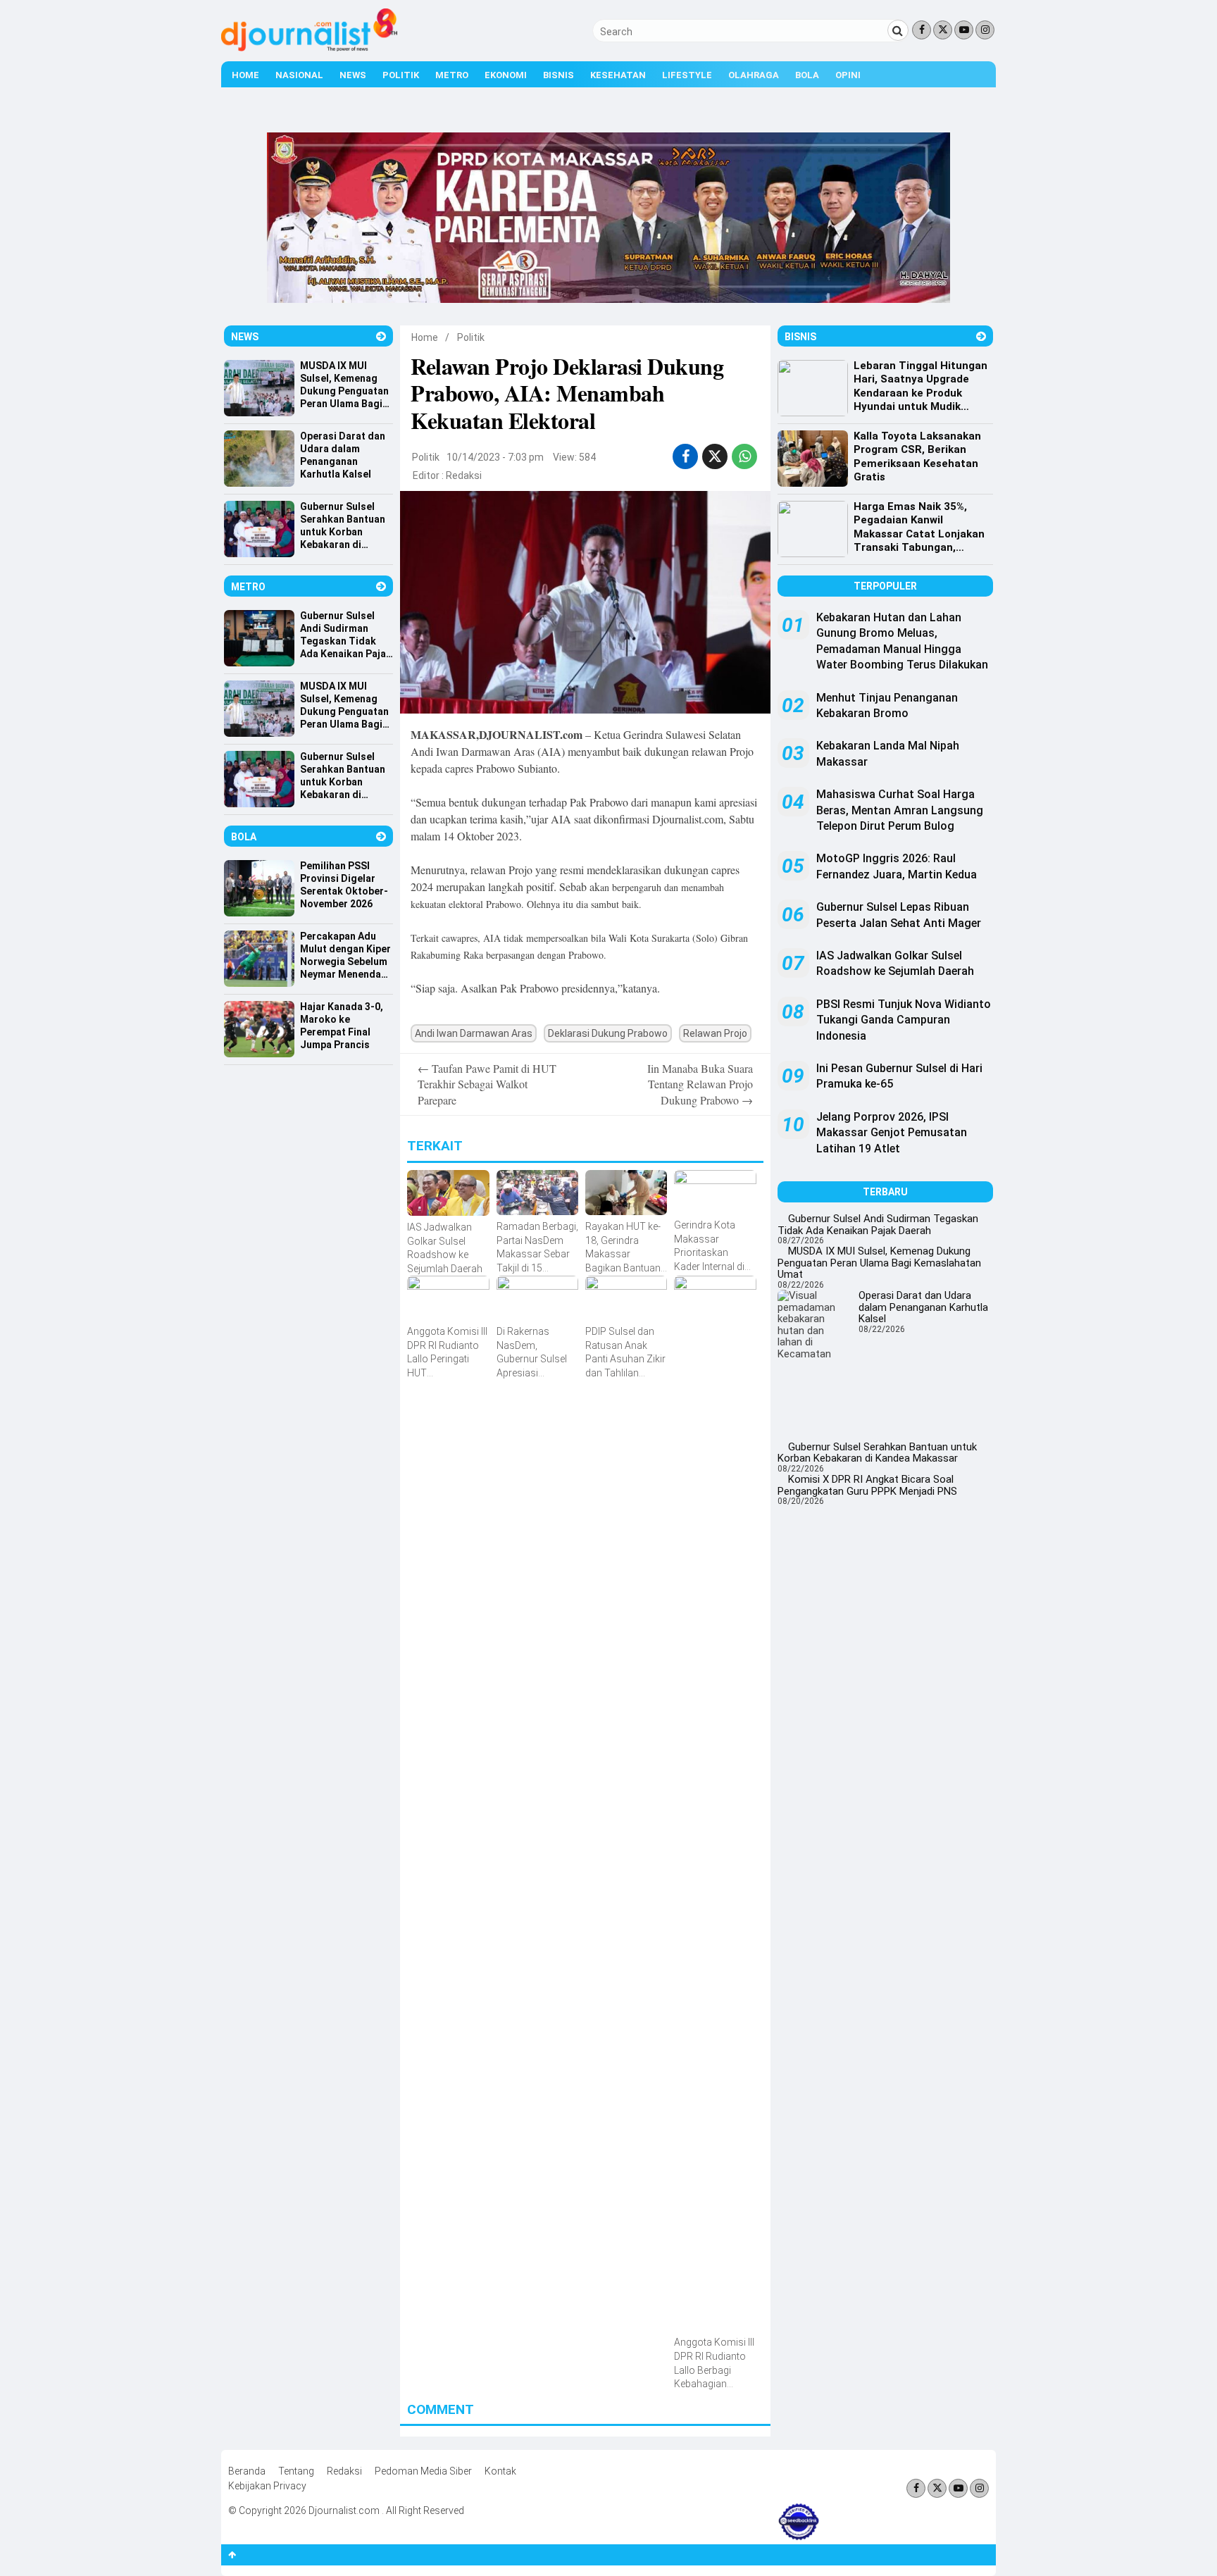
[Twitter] (943, 30)
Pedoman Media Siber (423, 2471)
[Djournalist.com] (309, 48)
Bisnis (558, 75)
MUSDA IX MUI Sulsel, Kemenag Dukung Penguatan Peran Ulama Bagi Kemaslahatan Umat (879, 1263)
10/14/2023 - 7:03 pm (495, 457)
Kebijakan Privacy (267, 2486)
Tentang (296, 2471)
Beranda (247, 2471)
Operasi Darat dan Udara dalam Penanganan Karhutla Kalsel (923, 1307)
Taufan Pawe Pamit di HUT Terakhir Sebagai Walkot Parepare (487, 1084)
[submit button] (898, 30)
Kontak (500, 2471)
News (353, 75)
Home (245, 75)
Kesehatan (618, 75)
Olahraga (754, 75)
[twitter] (715, 456)
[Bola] (381, 836)
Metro (452, 75)
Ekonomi (506, 75)
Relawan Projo (715, 1033)
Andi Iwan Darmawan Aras (474, 1033)
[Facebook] (922, 30)
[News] (381, 336)
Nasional (299, 75)
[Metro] (381, 586)
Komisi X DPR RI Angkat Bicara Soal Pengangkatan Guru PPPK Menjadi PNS (867, 1485)
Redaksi (464, 475)
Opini (848, 75)
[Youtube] (964, 30)
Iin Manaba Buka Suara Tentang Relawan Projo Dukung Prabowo (700, 1084)
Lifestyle (687, 75)
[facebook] (686, 456)
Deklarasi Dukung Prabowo (608, 1033)
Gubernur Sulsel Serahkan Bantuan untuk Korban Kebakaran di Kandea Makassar (877, 1453)
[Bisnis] (981, 336)
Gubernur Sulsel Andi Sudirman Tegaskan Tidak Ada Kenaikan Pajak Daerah (878, 1225)
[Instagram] (985, 30)
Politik (401, 75)
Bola (807, 75)
